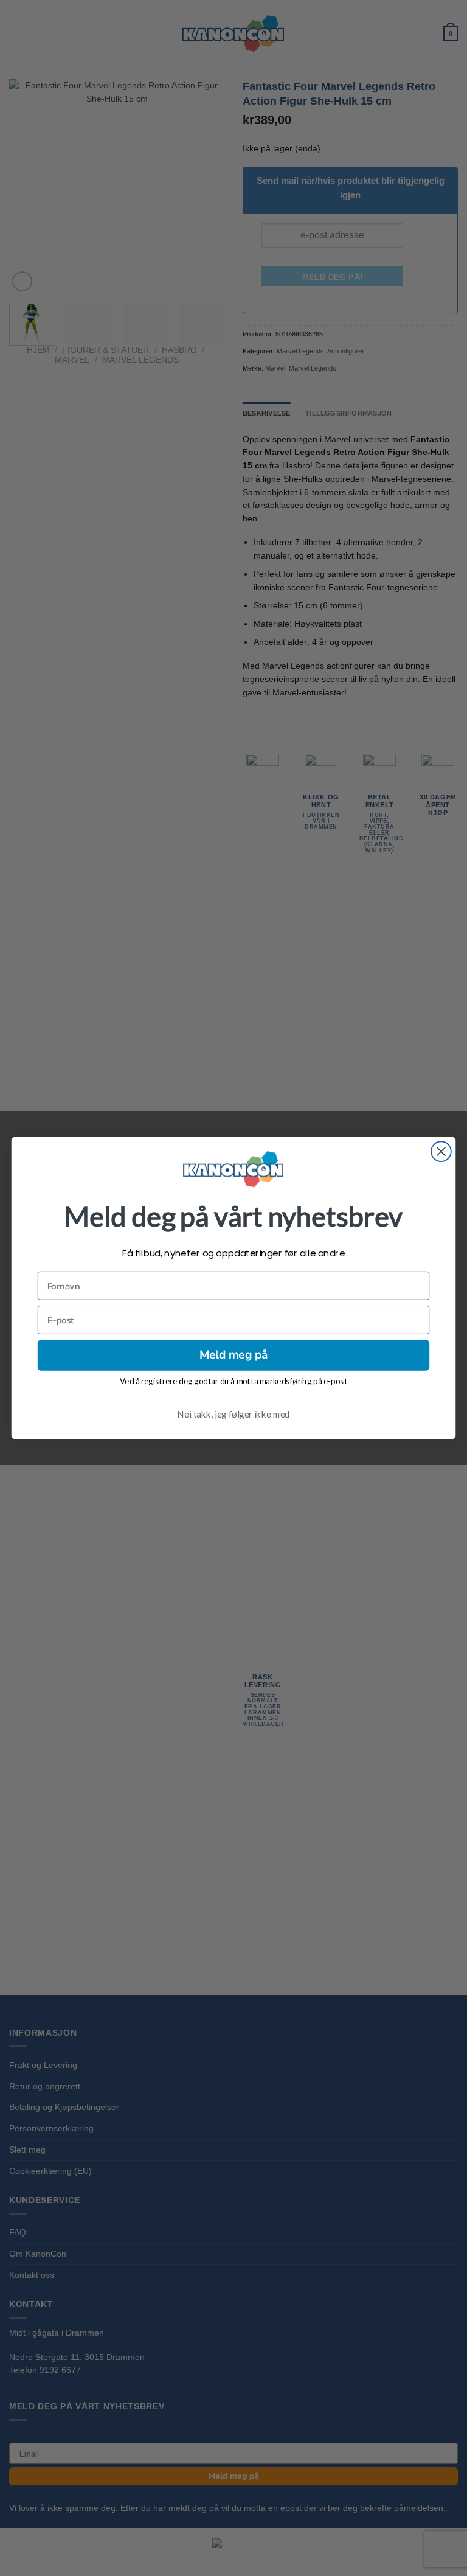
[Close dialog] (441, 1152)
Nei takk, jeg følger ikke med (233, 1413)
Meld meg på (233, 1355)
